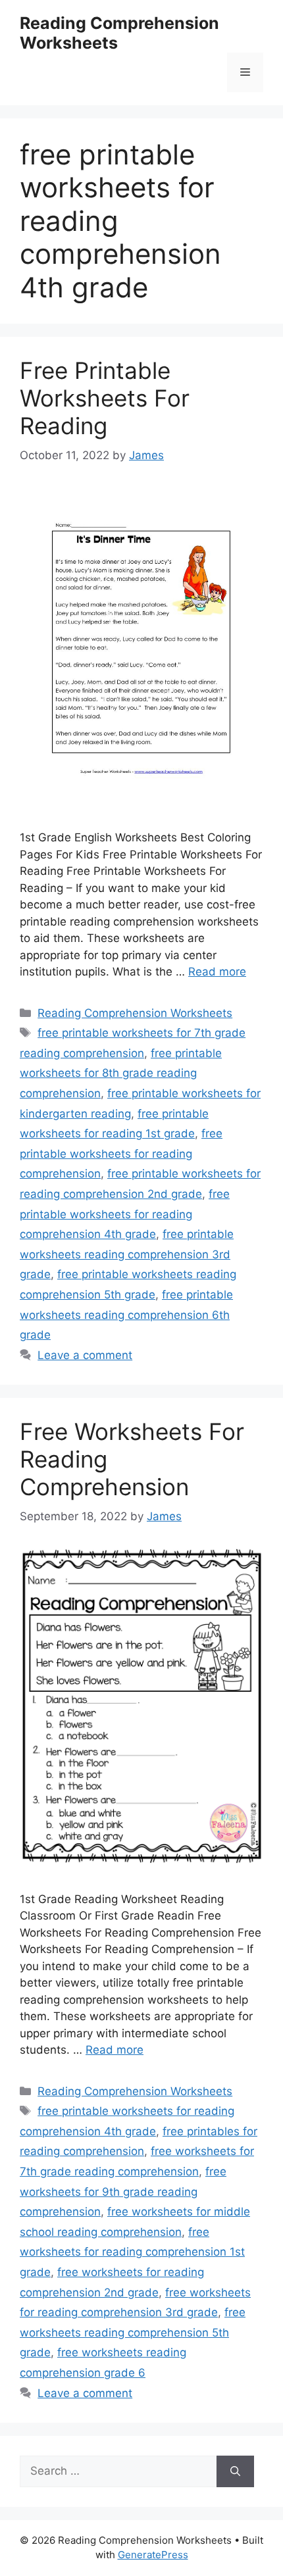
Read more (217, 972)
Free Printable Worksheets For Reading (105, 398)
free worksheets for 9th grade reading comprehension (123, 2192)
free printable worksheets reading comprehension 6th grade (126, 1315)
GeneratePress (153, 2555)
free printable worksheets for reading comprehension (121, 1153)
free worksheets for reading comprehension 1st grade (132, 2252)
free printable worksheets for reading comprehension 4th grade (125, 1214)
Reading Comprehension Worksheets (135, 1013)
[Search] (235, 2471)
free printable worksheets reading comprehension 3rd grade (127, 1254)
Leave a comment (85, 1355)
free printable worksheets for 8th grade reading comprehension (121, 1073)
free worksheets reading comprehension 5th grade (133, 2332)
